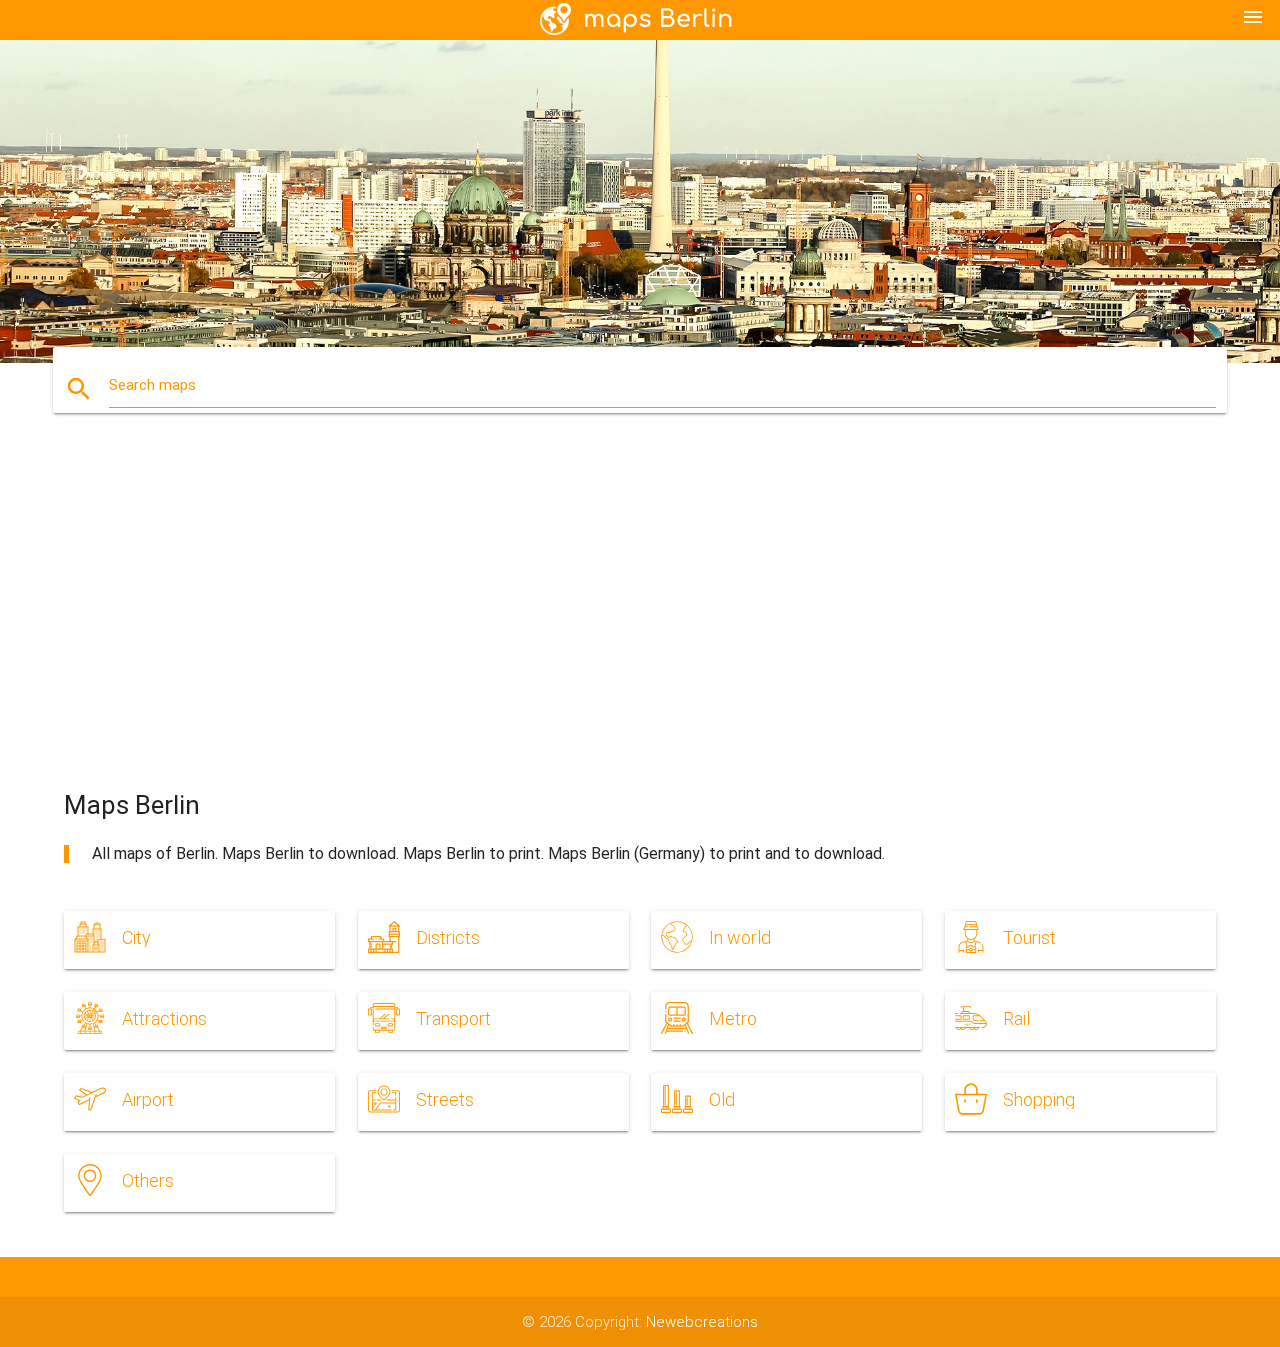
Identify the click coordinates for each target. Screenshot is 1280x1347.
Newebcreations (702, 1322)
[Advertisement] (640, 620)
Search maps (152, 385)
